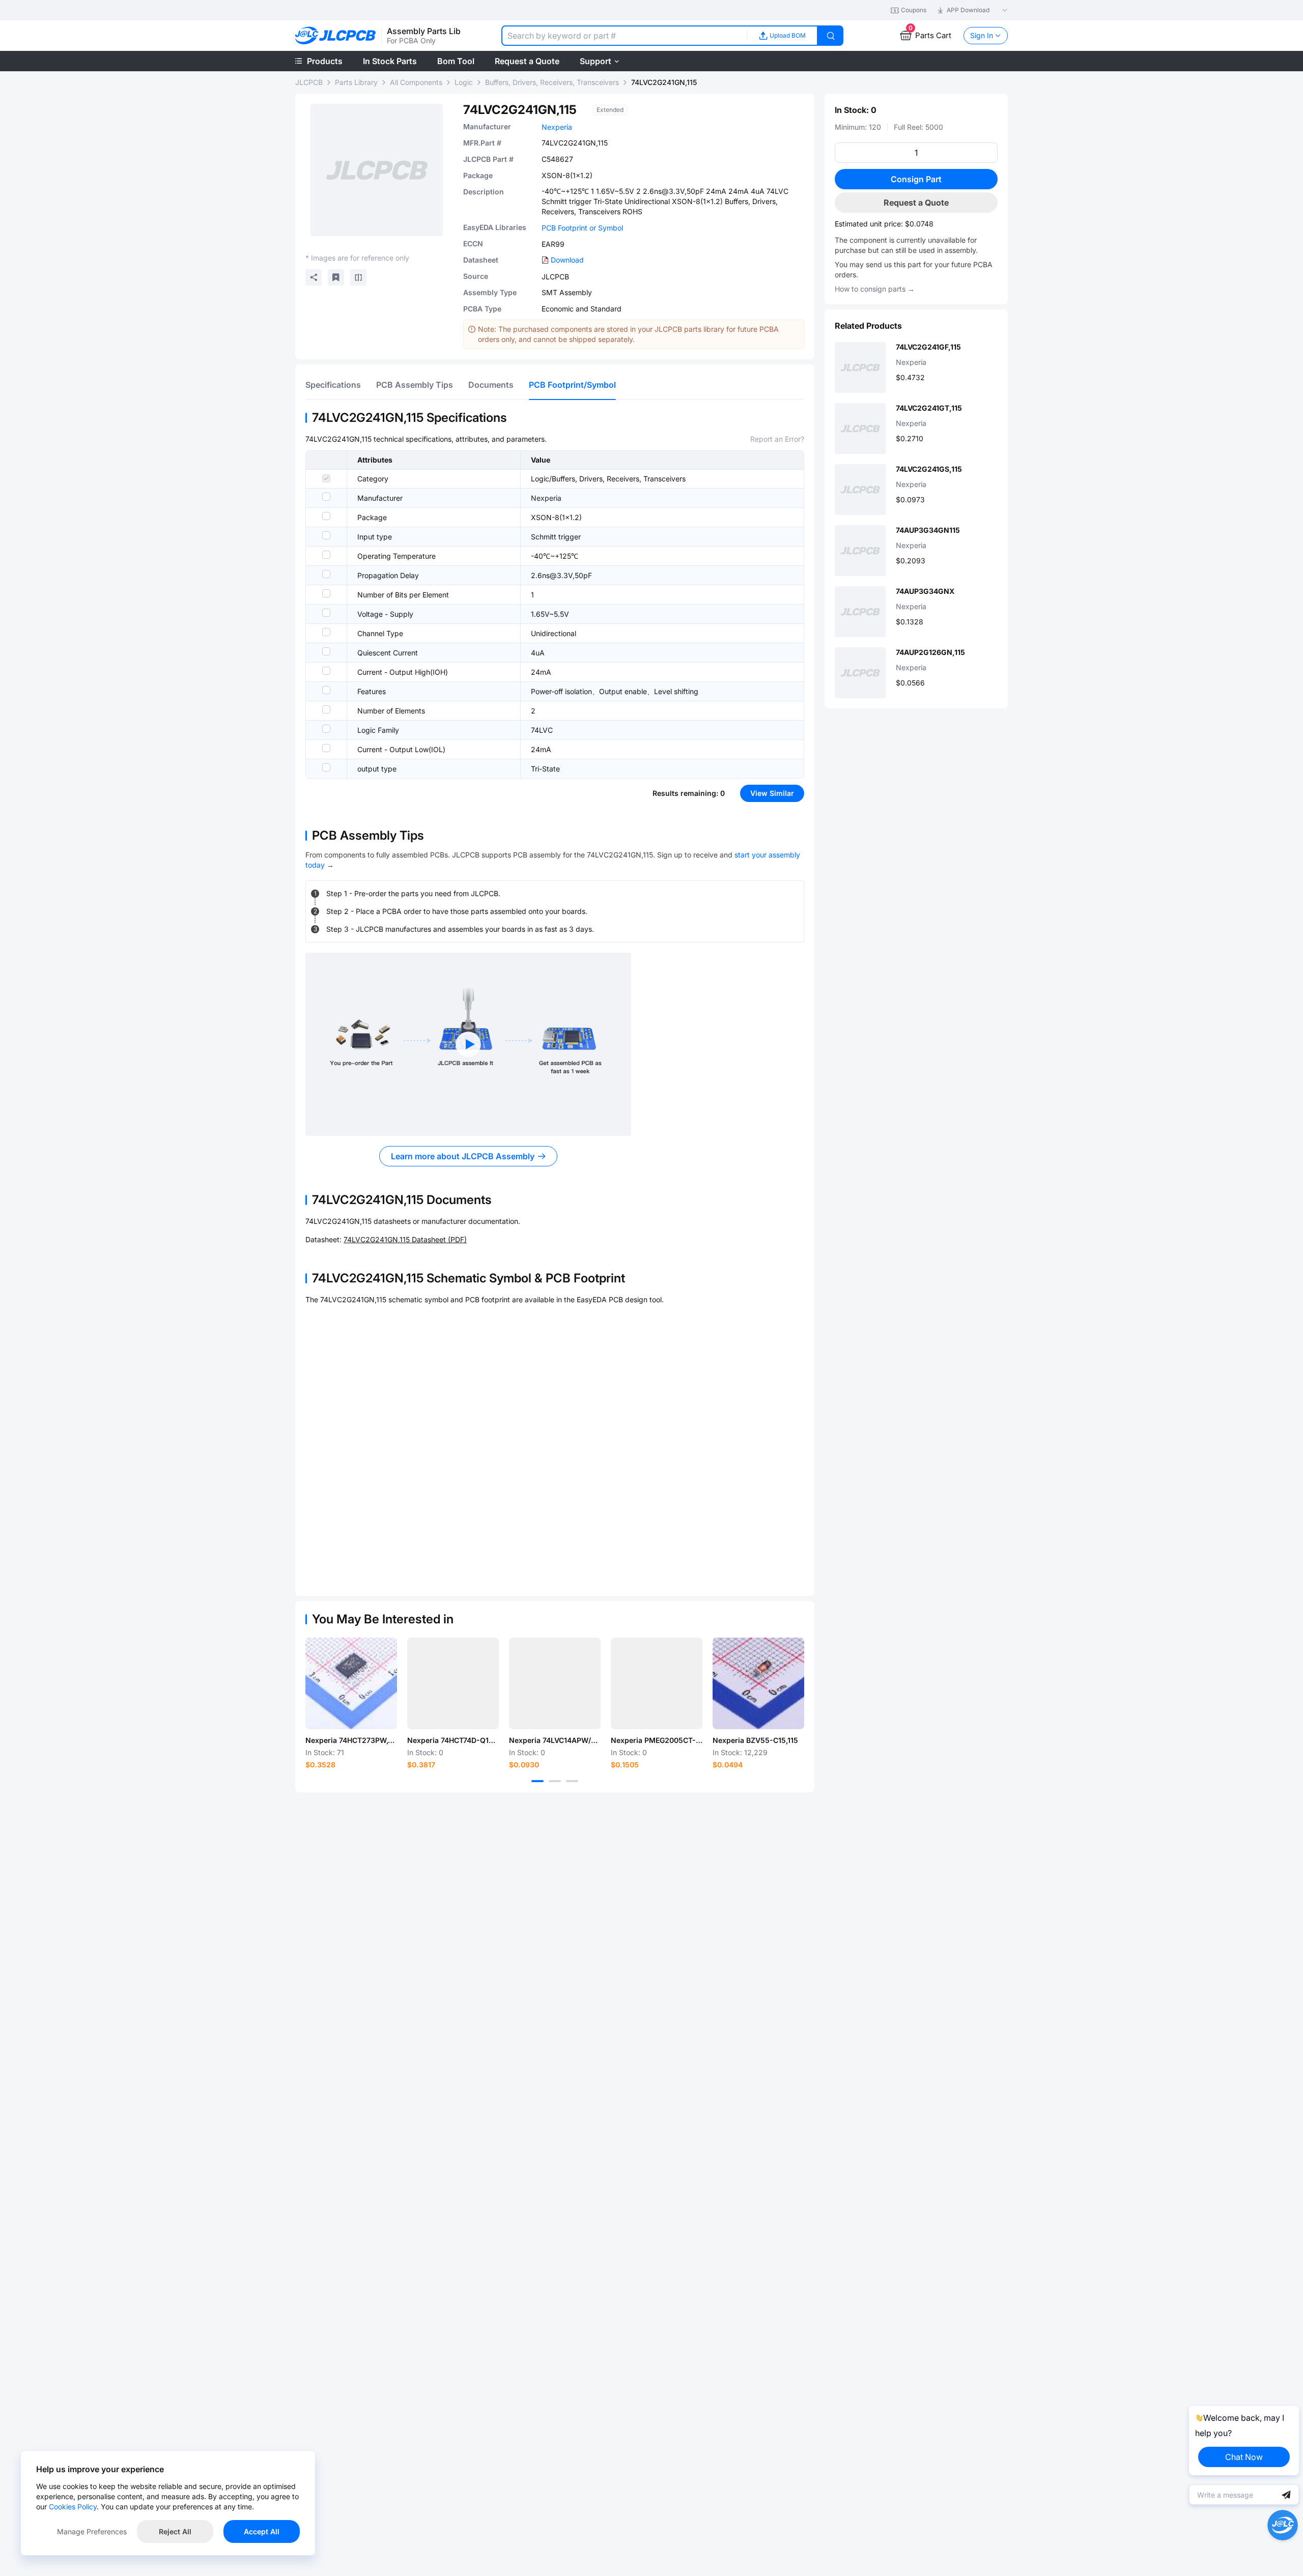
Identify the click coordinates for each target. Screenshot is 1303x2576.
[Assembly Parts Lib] (336, 36)
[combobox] (624, 36)
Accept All (262, 2531)
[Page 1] (537, 1781)
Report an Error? (777, 439)
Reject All (175, 2531)
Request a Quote (916, 203)
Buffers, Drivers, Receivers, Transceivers (552, 82)
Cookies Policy (73, 2507)
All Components (416, 82)
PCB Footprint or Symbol (582, 228)
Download (567, 260)
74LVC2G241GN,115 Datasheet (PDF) (405, 1239)
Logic (464, 82)
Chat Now (1244, 2457)
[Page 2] (555, 1781)
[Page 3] (572, 1781)
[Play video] (468, 1044)
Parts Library (356, 82)
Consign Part (916, 179)
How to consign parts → (875, 289)
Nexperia (557, 127)
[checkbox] (326, 478)
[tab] (333, 385)
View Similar (772, 793)
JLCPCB (309, 82)
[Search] (831, 36)
